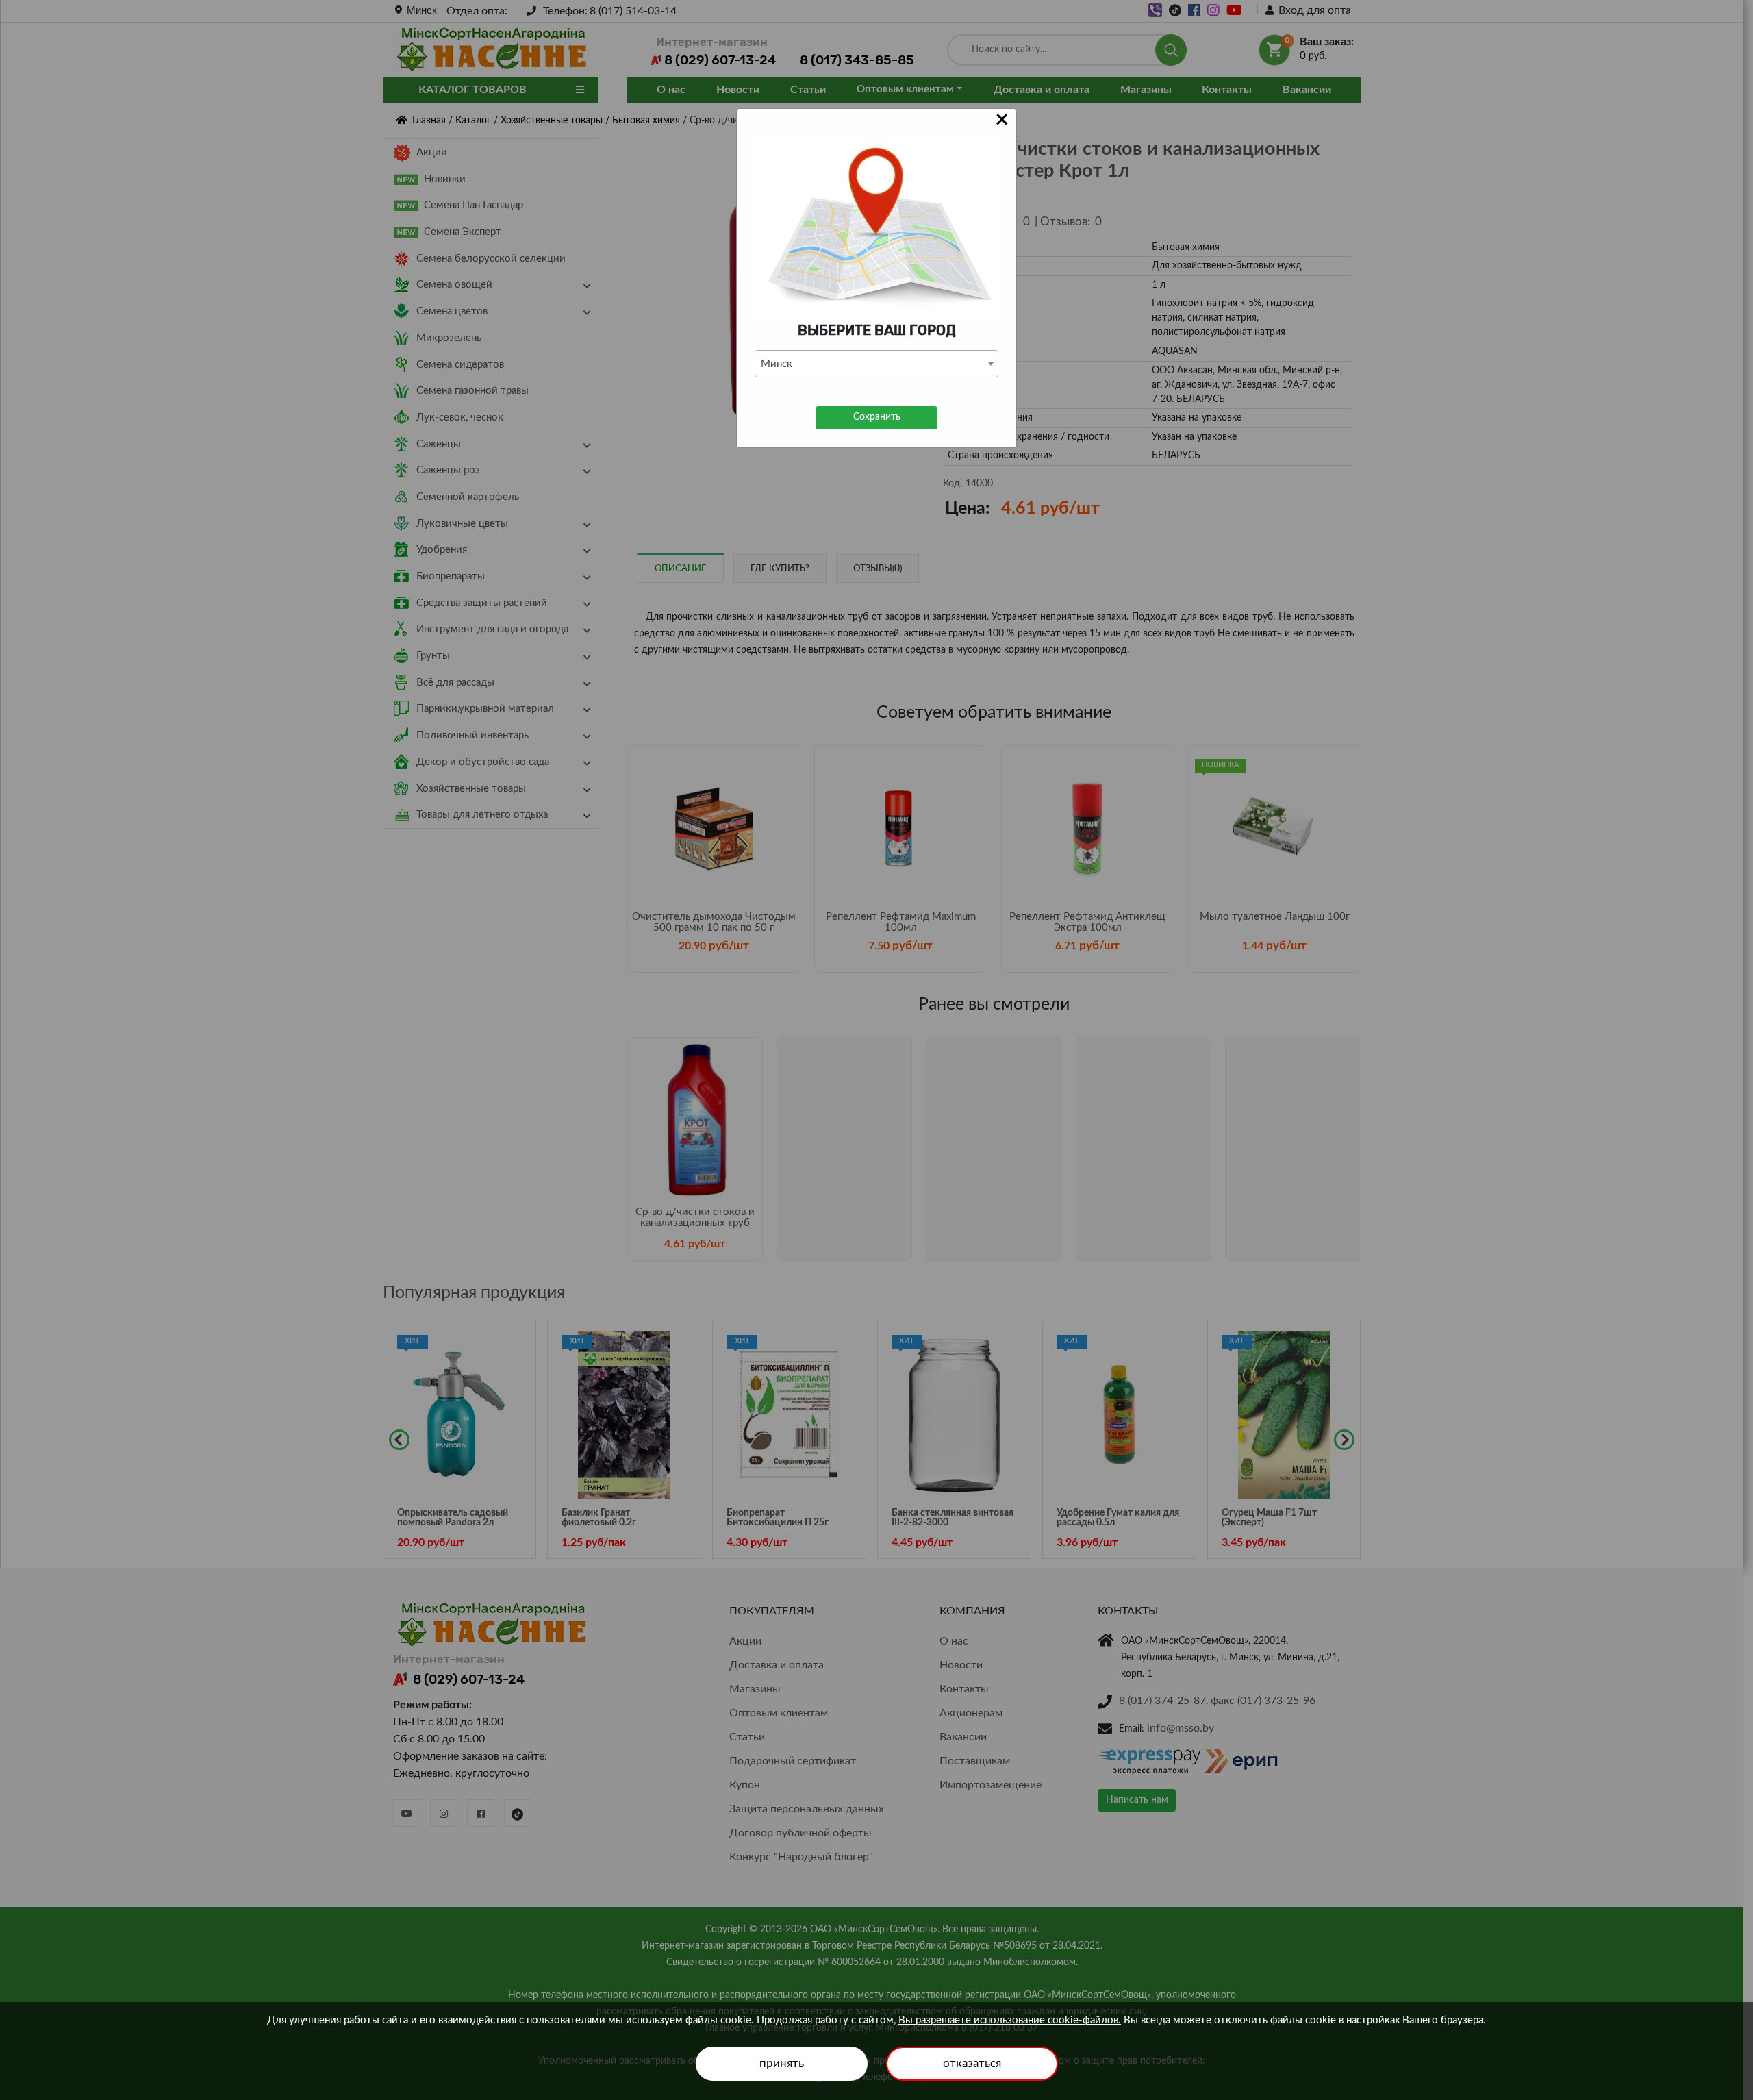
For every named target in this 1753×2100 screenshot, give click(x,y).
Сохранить (877, 417)
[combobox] (876, 364)
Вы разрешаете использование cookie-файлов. (1010, 2020)
